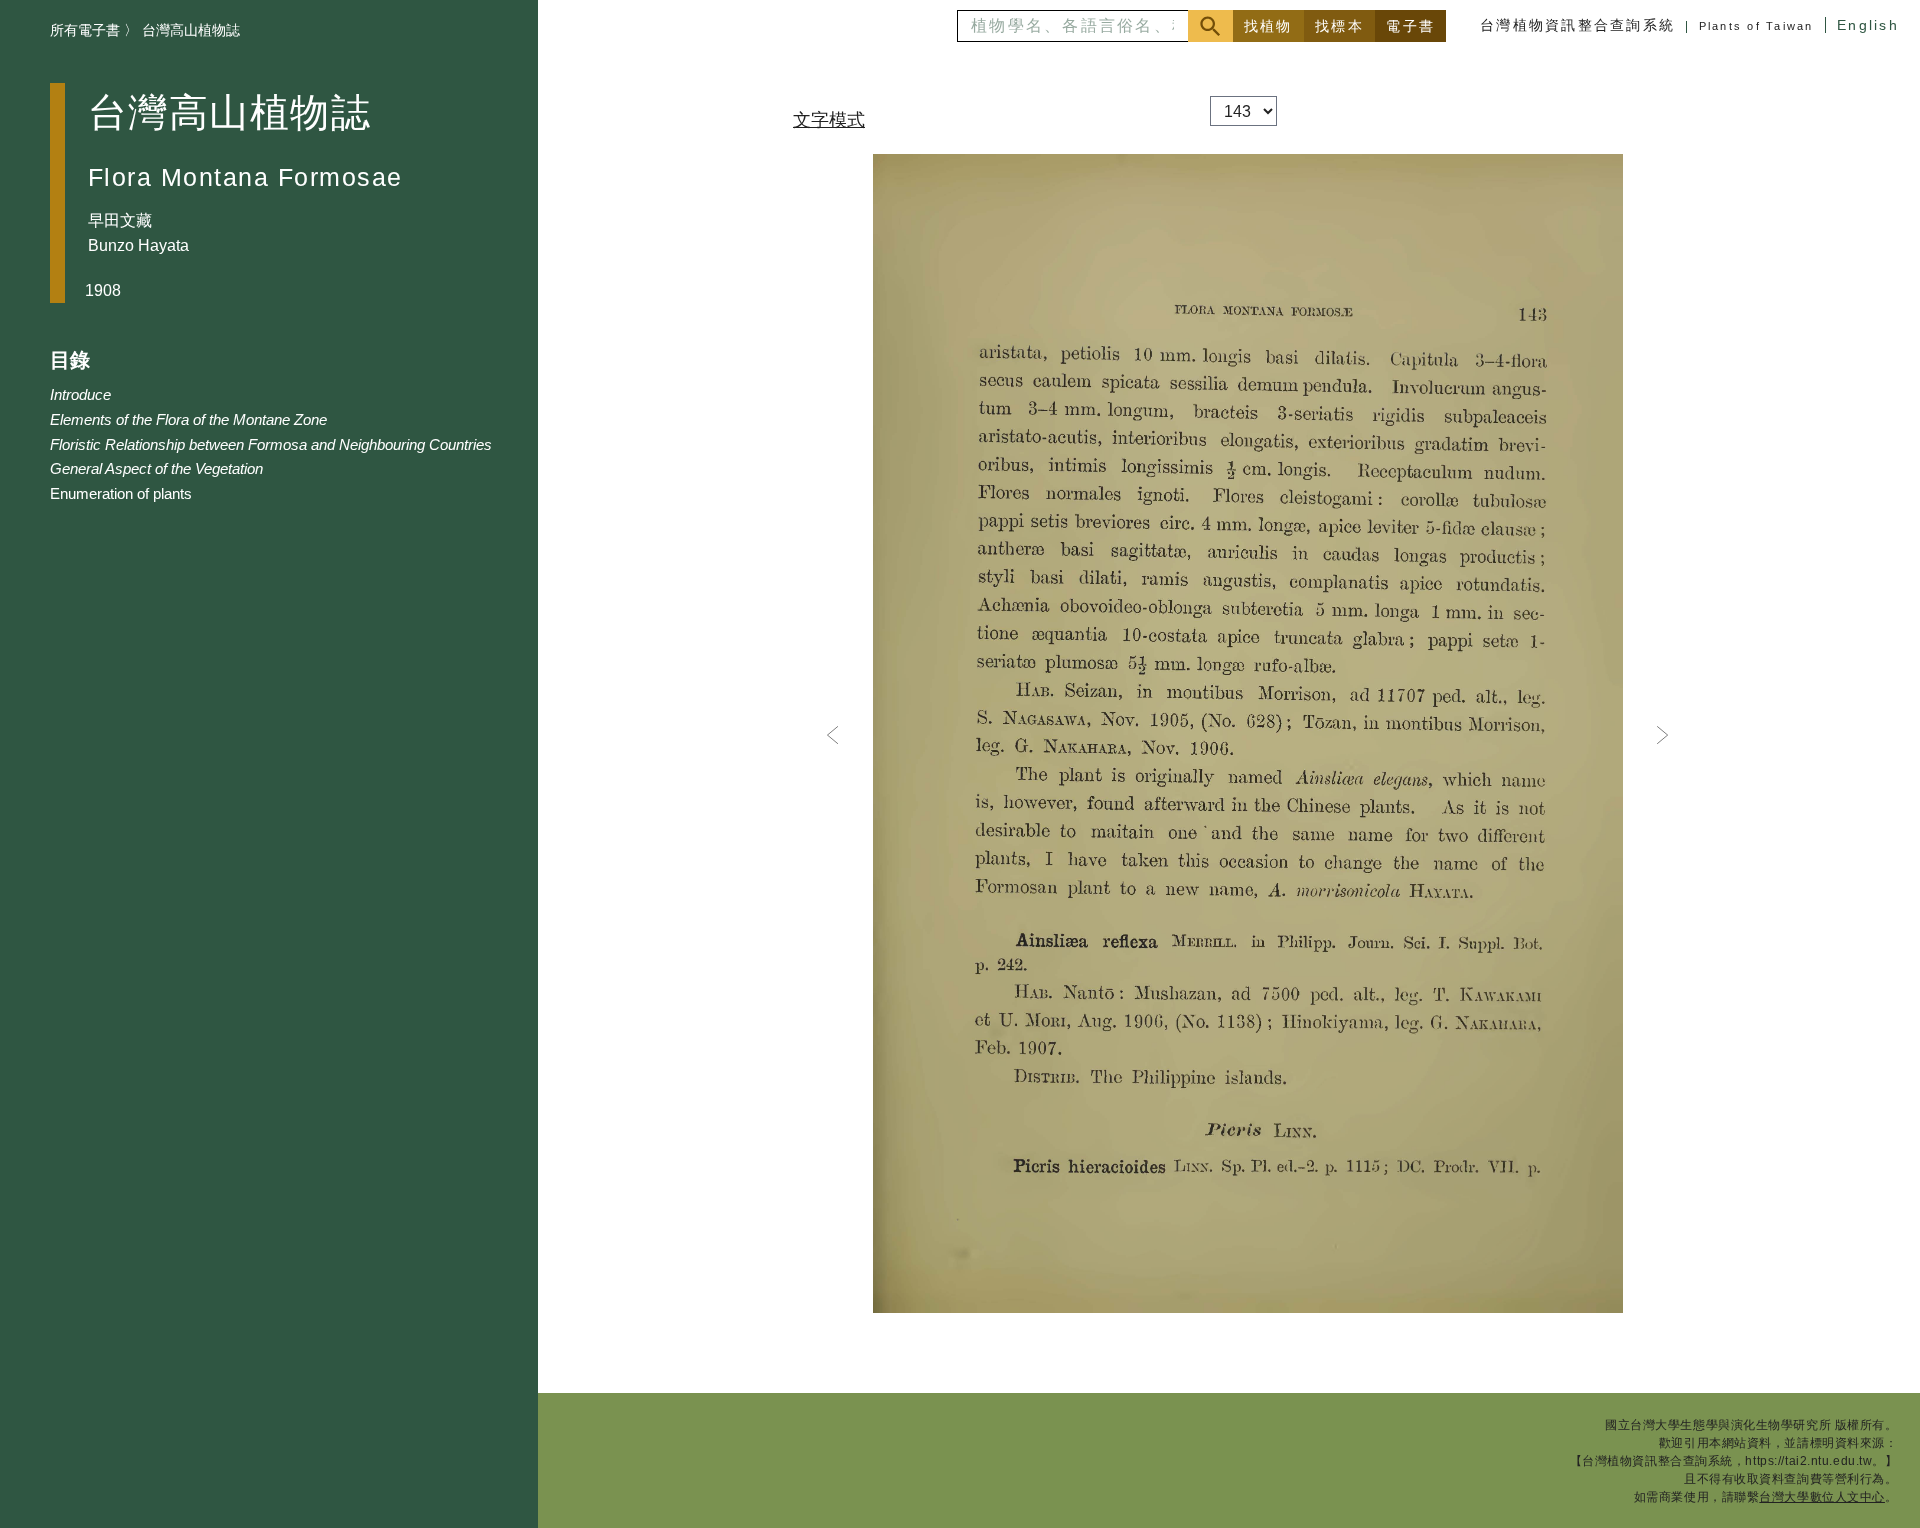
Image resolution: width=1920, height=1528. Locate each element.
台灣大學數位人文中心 (1822, 1497)
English (1868, 25)
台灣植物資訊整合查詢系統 (1577, 25)
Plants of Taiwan (1756, 26)
